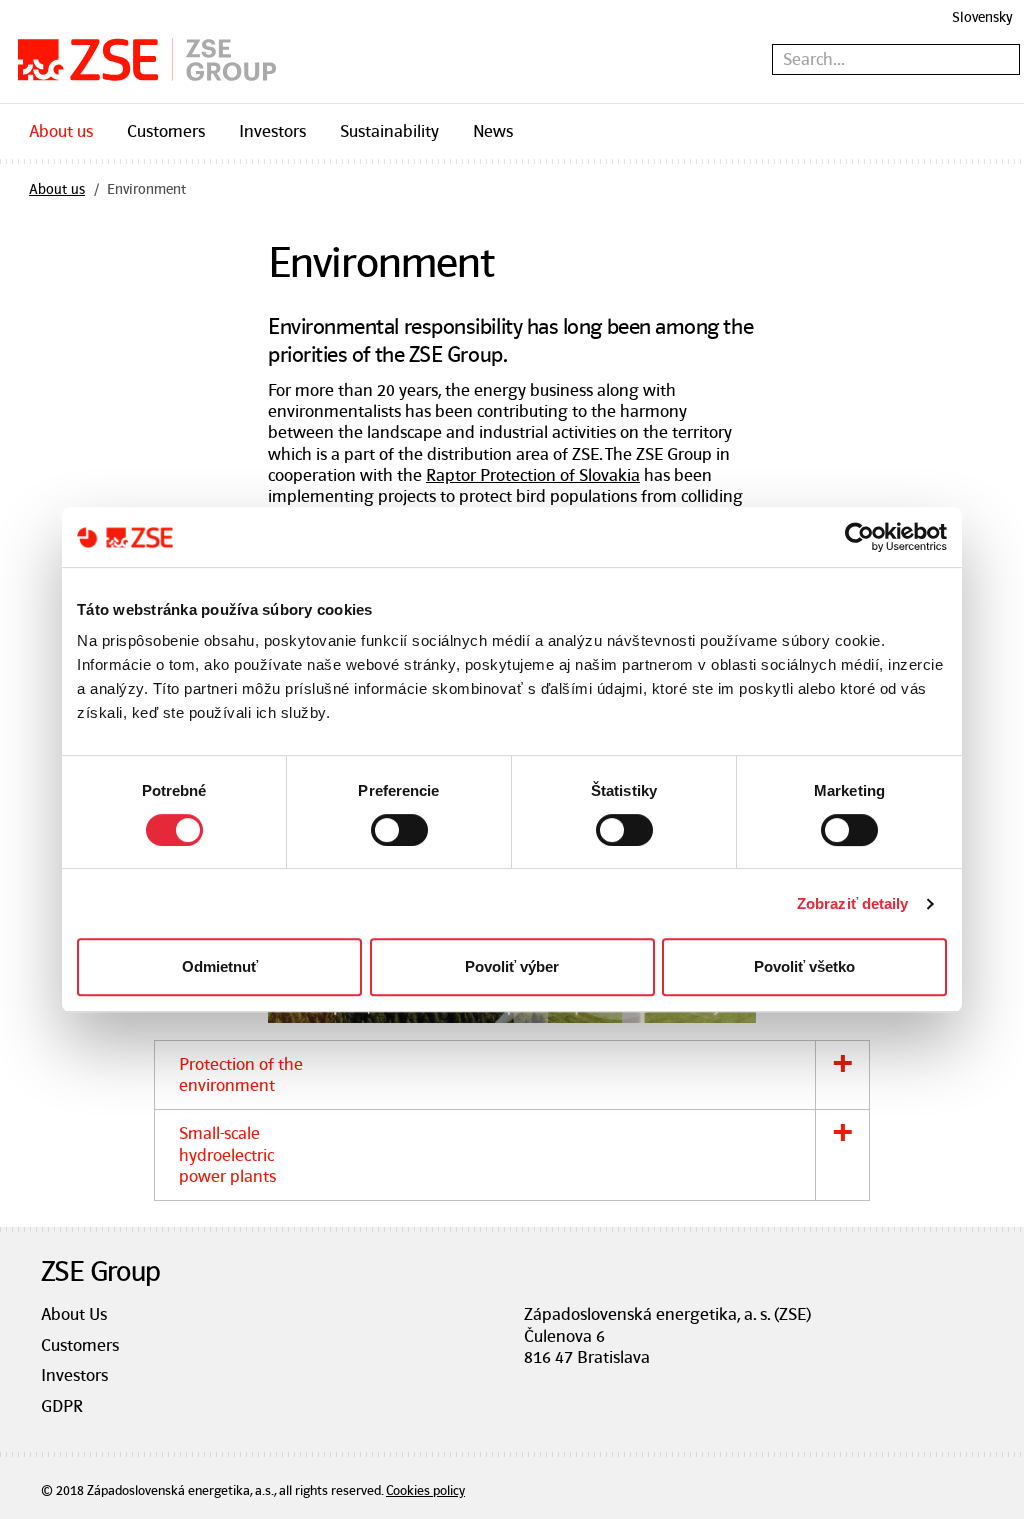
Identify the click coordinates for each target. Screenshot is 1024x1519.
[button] (512, 1075)
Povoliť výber (512, 966)
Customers (166, 131)
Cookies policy (425, 1490)
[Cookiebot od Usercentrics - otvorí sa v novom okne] (859, 537)
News (493, 131)
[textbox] (896, 59)
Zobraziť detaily (853, 903)
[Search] (1008, 60)
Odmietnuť (220, 966)
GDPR (62, 1406)
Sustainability (389, 131)
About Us (74, 1314)
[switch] (399, 830)
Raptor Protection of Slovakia (533, 475)
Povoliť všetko (804, 966)
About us (61, 131)
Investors (272, 131)
